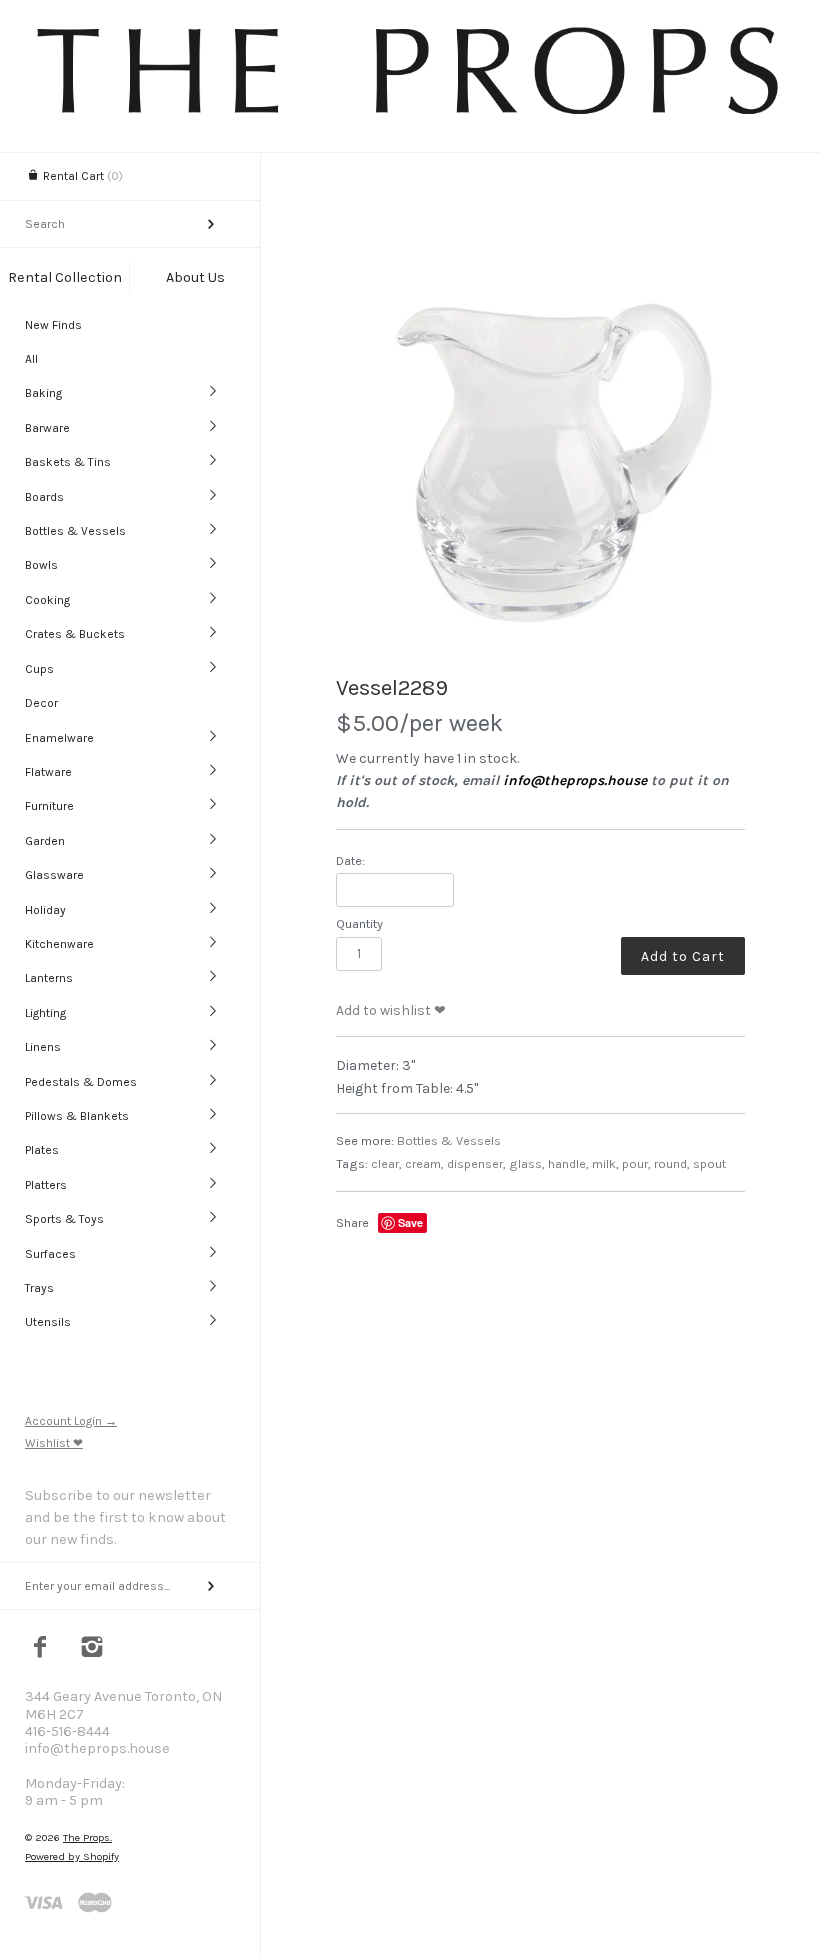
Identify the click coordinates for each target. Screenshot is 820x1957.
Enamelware (59, 738)
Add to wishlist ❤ (391, 1010)
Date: (350, 860)
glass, (527, 1163)
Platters (46, 1185)
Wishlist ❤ (54, 1443)
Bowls (41, 565)
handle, (568, 1163)
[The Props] (410, 113)
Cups (39, 669)
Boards (44, 497)
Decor (41, 703)
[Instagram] (92, 1649)
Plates (42, 1150)
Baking (43, 393)
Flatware (48, 772)
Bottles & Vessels (75, 531)
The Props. (87, 1837)
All (31, 359)
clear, (386, 1163)
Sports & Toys (64, 1219)
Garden (45, 841)
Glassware (54, 875)
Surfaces (50, 1254)
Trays (39, 1288)
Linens (43, 1047)
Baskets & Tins (68, 462)
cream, (424, 1163)
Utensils (48, 1322)
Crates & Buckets (75, 634)
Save (410, 1222)
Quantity (359, 923)
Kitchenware (59, 944)
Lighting (45, 1013)
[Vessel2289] (540, 452)
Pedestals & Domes (81, 1082)
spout (709, 1163)
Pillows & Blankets (77, 1116)
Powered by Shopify (72, 1856)
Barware (47, 428)
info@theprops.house (575, 780)
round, (672, 1163)
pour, (636, 1163)
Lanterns (49, 978)
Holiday (45, 910)
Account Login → (71, 1421)
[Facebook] (40, 1649)
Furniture (49, 806)
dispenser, (476, 1163)
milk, (605, 1163)
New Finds (53, 325)
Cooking (47, 600)
